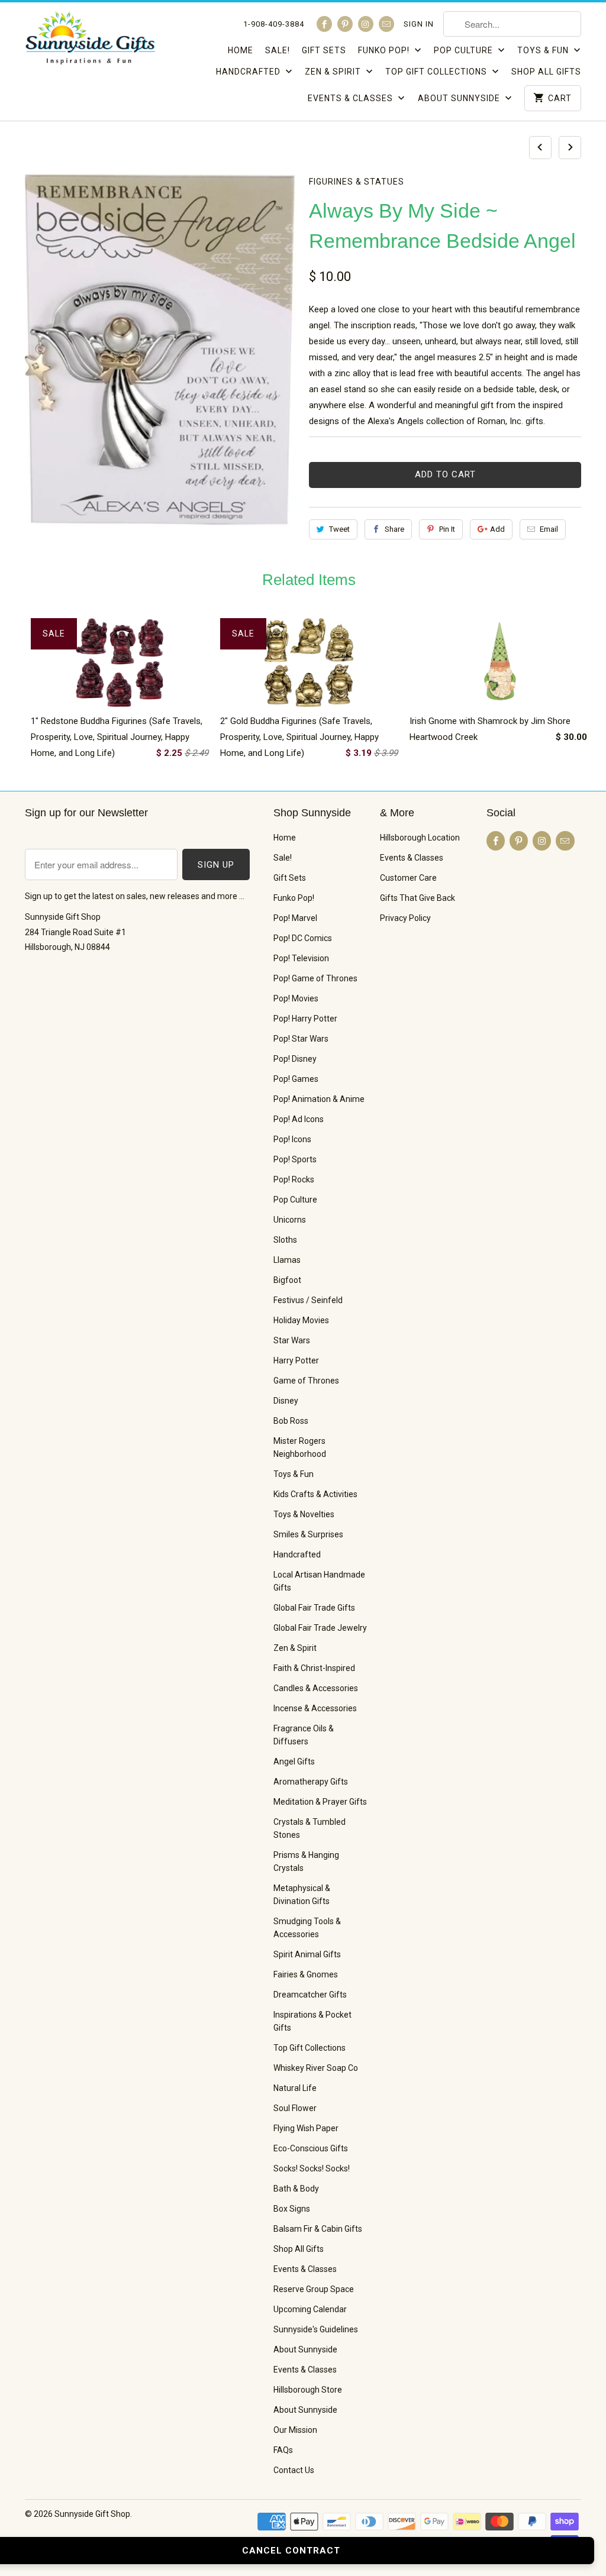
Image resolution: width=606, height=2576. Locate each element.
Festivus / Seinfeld (308, 1300)
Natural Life (295, 2088)
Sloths (285, 1240)
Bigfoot (287, 1280)
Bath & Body (296, 2189)
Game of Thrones (306, 1381)
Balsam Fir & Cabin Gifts (318, 2229)
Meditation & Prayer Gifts (320, 1802)
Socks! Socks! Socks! (312, 2168)
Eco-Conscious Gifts (311, 2148)
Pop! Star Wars (301, 1039)
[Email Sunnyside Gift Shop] (386, 24)
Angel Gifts (294, 1761)
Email (549, 529)
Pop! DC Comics (303, 938)
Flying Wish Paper (306, 2128)
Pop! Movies (296, 998)
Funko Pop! (385, 50)
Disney (286, 1401)
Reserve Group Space (314, 2289)
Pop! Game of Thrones (315, 978)
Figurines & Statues (357, 182)
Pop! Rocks (294, 1179)
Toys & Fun (544, 50)
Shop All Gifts (546, 72)
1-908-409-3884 (274, 24)
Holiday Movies (301, 1320)
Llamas (287, 1260)
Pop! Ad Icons (299, 1119)
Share (394, 529)
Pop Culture (465, 50)
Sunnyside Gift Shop (92, 2514)
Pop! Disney (295, 1059)
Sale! (278, 50)
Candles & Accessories (316, 1688)
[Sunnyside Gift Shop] (90, 41)
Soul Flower (295, 2108)
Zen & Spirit (334, 72)
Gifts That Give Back (418, 898)
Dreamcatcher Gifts (310, 1995)
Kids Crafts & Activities (315, 1494)
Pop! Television (301, 958)
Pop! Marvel (295, 918)
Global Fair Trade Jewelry (320, 1628)
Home (241, 50)
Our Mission (295, 2430)
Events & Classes (352, 98)
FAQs (283, 2450)
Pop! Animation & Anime (319, 1099)
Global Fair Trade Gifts (314, 1608)
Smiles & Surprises (308, 1534)
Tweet (339, 529)
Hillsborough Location (420, 838)
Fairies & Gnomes (306, 1974)
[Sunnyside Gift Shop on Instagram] (366, 24)
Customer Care (408, 878)
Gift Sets (324, 50)
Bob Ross (291, 1421)
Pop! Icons (292, 1139)
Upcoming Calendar (310, 2309)
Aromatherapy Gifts (311, 1782)
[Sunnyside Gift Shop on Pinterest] (345, 24)
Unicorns (290, 1220)
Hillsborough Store (308, 2390)
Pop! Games (296, 1079)
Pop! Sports (295, 1159)
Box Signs (292, 2209)
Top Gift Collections (437, 72)
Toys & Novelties (304, 1514)
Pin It (447, 529)
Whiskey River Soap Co (316, 2068)
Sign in (419, 24)
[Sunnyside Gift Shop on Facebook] (324, 24)
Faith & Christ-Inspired (314, 1668)
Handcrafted (249, 72)
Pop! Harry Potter (305, 1019)
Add (497, 529)
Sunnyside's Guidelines (316, 2329)
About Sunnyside (460, 98)
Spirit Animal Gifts (307, 1954)
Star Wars (292, 1340)
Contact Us (294, 2470)
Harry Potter (296, 1360)
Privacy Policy (405, 918)
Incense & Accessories (315, 1708)
